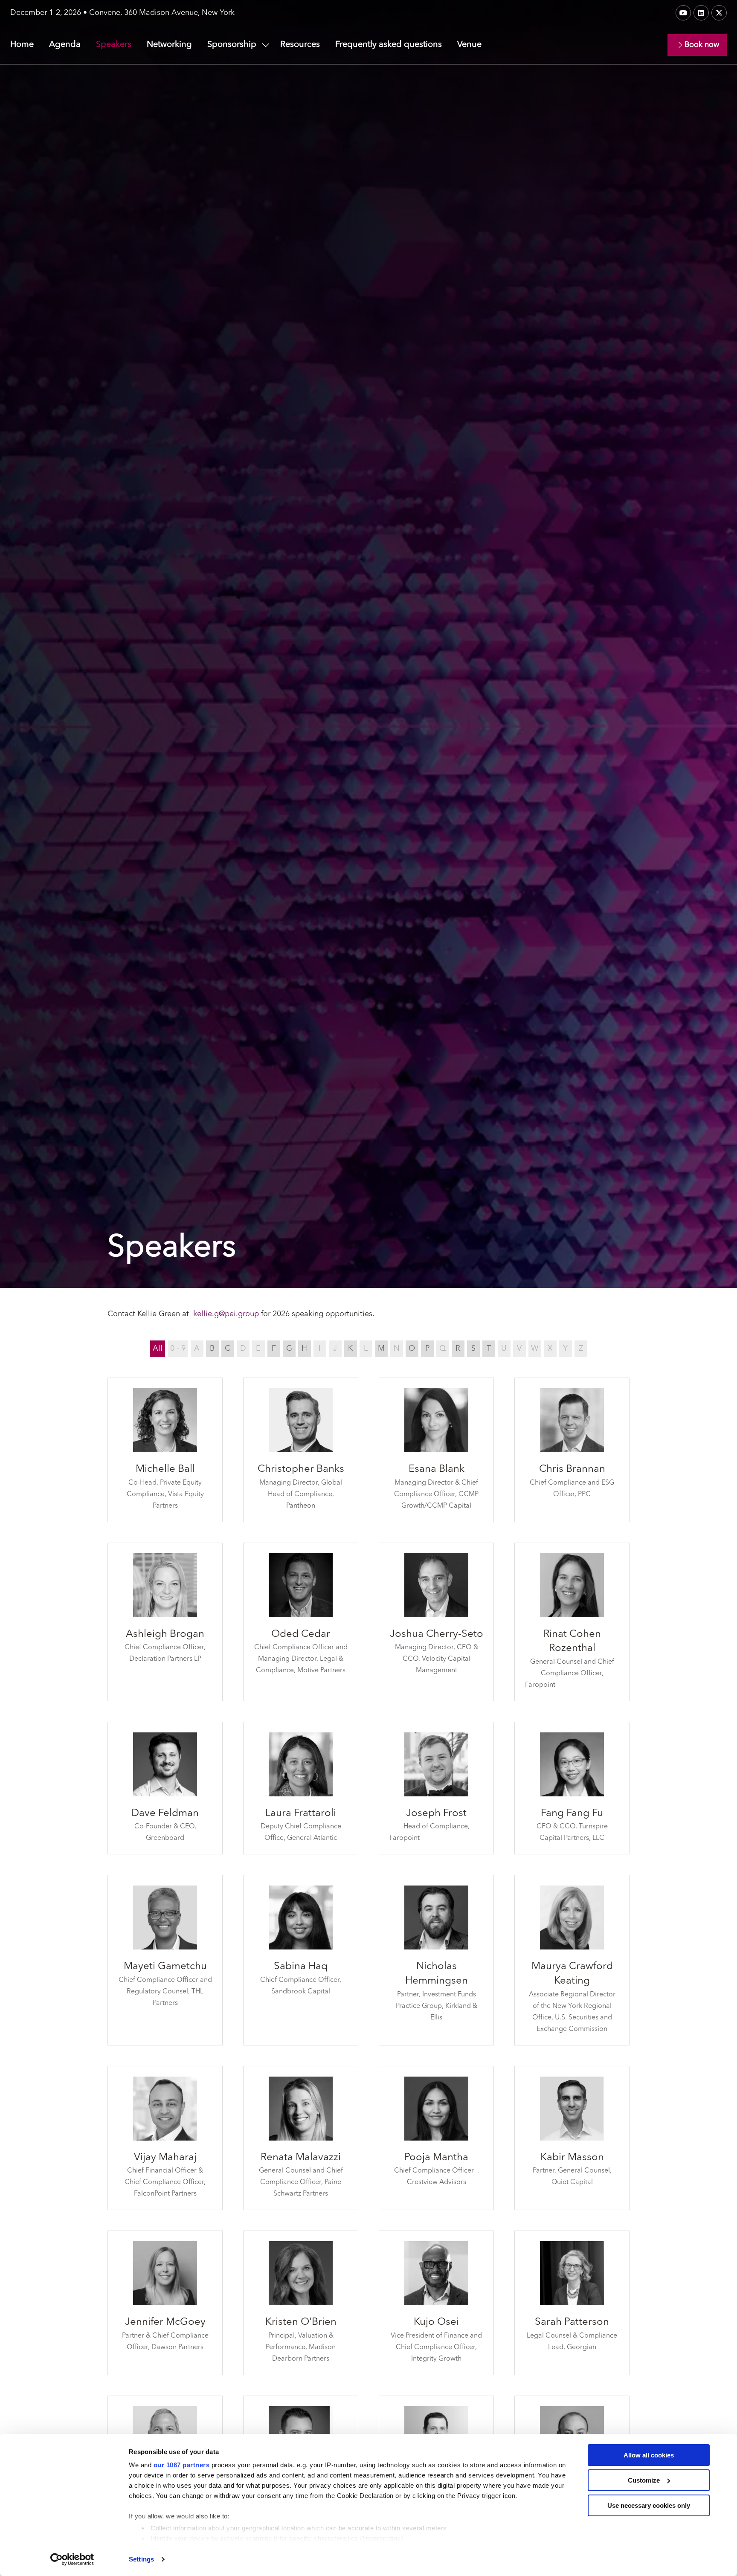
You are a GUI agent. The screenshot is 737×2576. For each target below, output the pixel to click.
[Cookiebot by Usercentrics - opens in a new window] (72, 2559)
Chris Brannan (572, 1469)
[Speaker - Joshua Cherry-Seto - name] (436, 1622)
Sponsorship (232, 45)
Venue (469, 45)
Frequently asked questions (389, 45)
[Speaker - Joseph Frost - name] (436, 1788)
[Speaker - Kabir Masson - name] (572, 2138)
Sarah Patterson (572, 2322)
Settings (141, 2559)
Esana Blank (437, 1469)
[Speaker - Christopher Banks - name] (301, 1450)
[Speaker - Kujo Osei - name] (436, 2303)
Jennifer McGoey (165, 2322)
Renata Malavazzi (301, 2158)
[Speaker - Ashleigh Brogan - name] (165, 1622)
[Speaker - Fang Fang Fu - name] (572, 1788)
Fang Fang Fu (572, 1813)
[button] (697, 45)
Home (22, 45)
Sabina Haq (301, 1967)
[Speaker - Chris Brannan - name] (572, 1450)
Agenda (65, 45)
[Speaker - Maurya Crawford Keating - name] (572, 1960)
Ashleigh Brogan (165, 1634)
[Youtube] (683, 13)
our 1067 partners (182, 2465)
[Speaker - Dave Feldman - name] (165, 1788)
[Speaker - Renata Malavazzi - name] (301, 2138)
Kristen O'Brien (301, 2322)
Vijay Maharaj (165, 2158)
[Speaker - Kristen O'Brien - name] (301, 2303)
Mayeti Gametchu (165, 1967)
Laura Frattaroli (301, 1813)
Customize (644, 2480)
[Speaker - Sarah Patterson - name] (572, 2303)
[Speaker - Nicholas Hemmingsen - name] (436, 1960)
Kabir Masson (572, 2158)
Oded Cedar (301, 1634)
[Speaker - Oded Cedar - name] (301, 1622)
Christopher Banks (301, 1469)
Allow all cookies (649, 2455)
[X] (719, 13)
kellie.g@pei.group (226, 1314)
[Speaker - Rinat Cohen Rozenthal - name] (572, 1622)
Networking (169, 45)
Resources (300, 45)
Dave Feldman (165, 1813)
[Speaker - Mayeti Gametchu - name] (165, 1960)
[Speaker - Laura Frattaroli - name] (301, 1788)
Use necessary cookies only (649, 2505)
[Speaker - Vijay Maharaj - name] (165, 2138)
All (158, 1349)
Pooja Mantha (436, 2158)
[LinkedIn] (701, 13)
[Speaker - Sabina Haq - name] (301, 1960)
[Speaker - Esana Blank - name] (436, 1450)
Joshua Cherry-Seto (437, 1634)
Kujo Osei (436, 2322)
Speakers (114, 45)
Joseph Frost (436, 1813)
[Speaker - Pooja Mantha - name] (436, 2138)
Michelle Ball (165, 1469)
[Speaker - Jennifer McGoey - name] (165, 2303)
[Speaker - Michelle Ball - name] (165, 1450)
